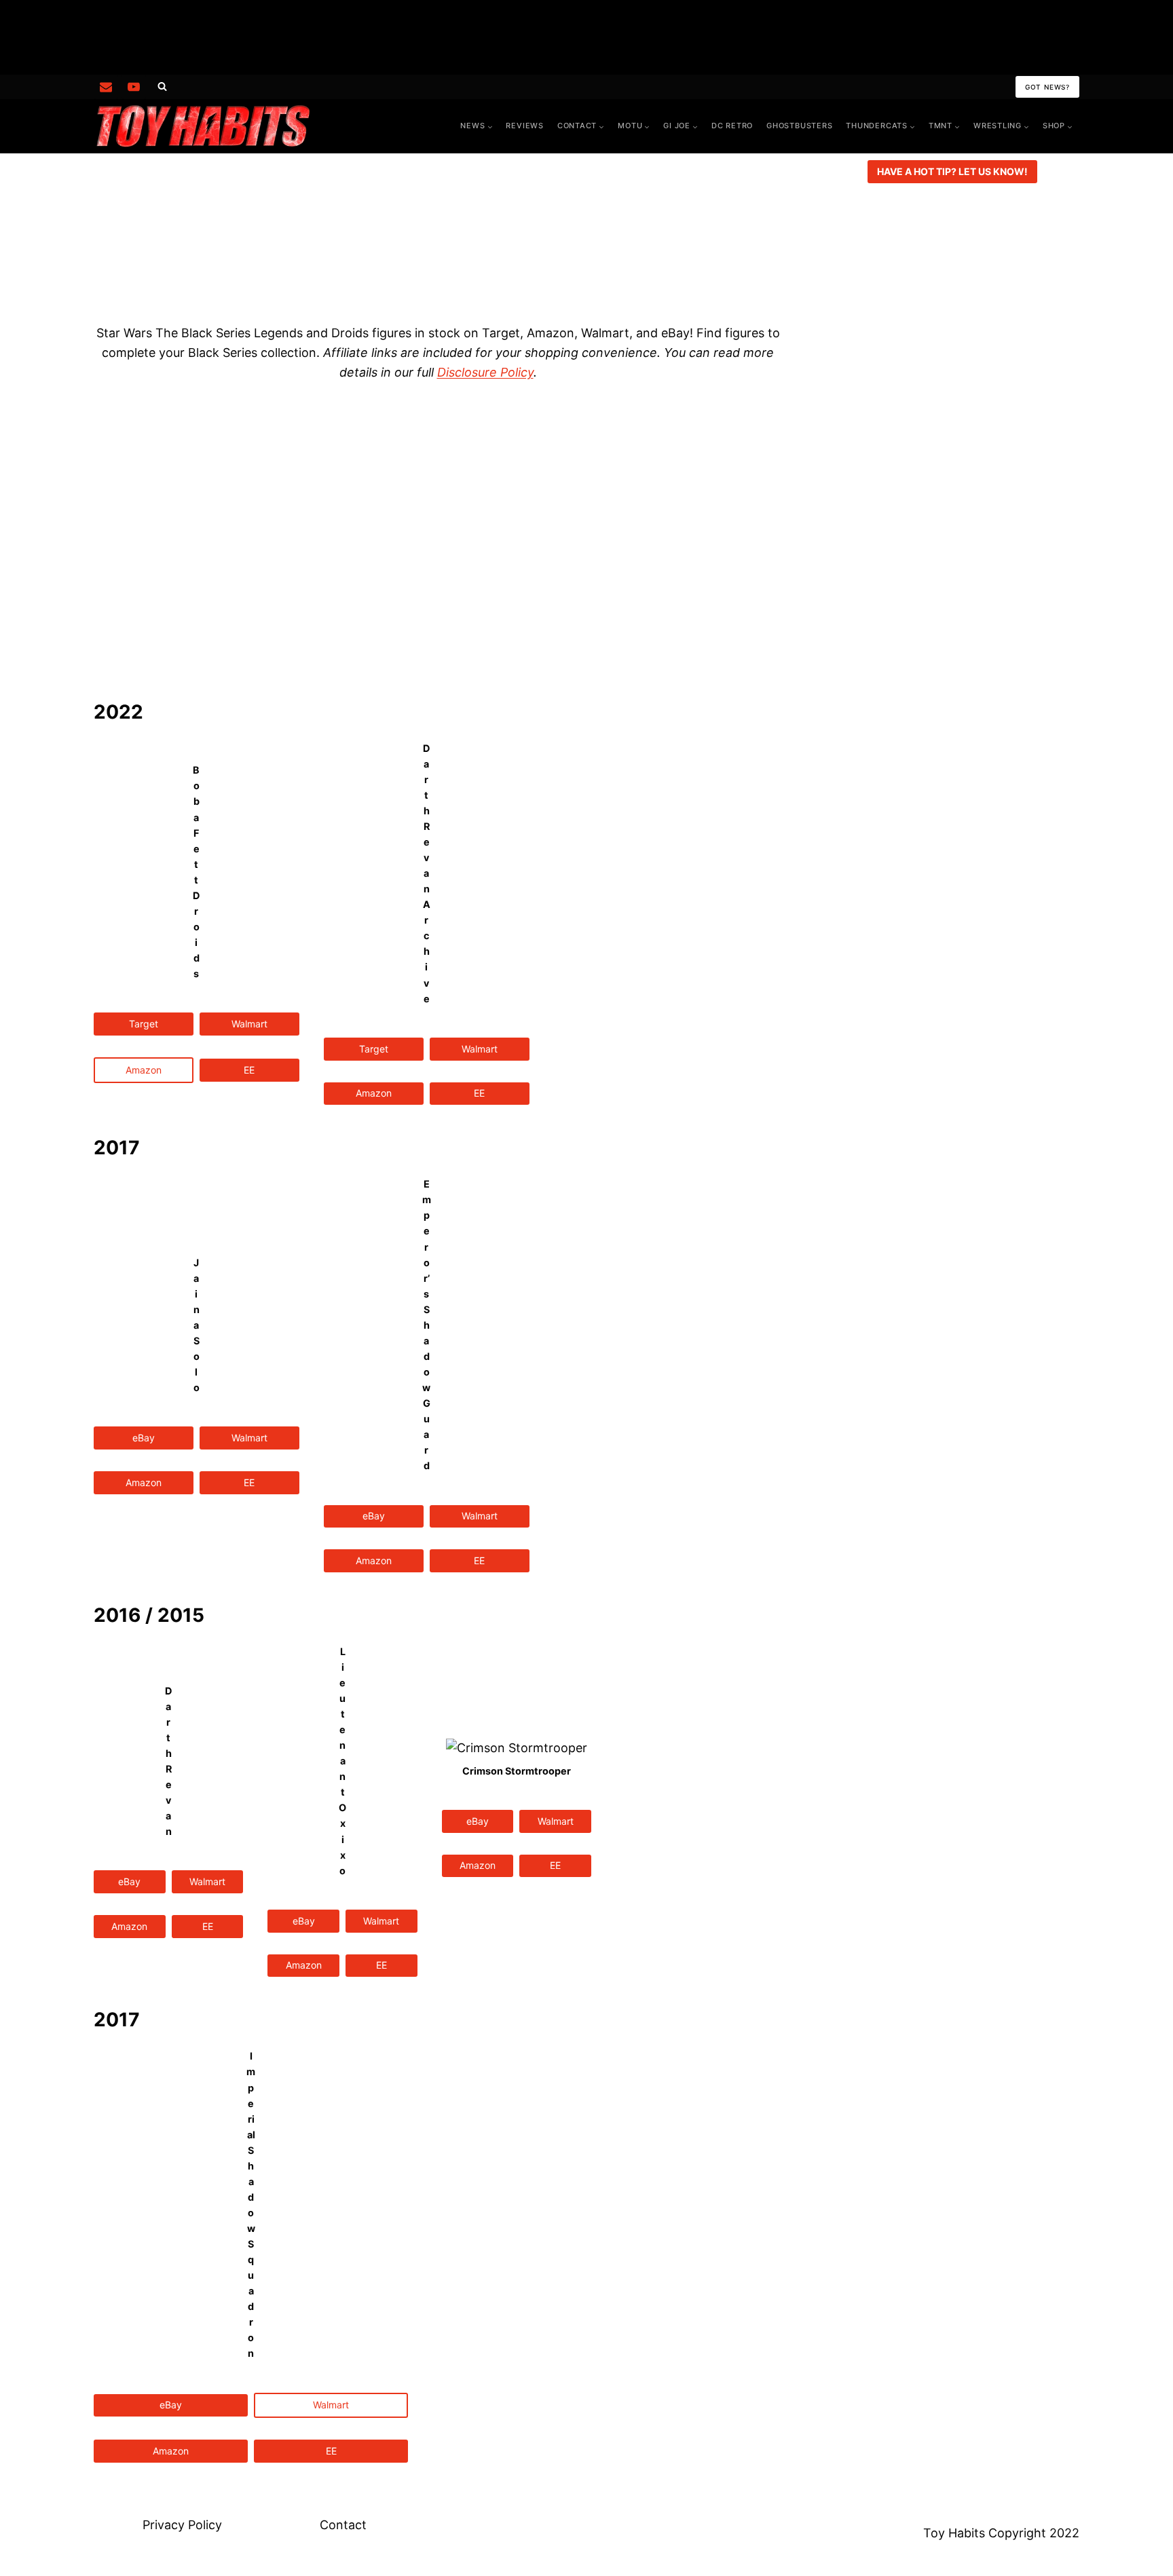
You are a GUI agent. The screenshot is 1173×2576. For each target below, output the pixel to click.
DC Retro (732, 126)
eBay (144, 1438)
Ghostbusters (799, 126)
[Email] (106, 87)
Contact (343, 2525)
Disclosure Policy (485, 372)
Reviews (524, 126)
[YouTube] (134, 87)
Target (144, 1024)
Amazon (374, 1093)
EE (249, 1070)
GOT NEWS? (1047, 87)
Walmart (249, 1024)
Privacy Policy (182, 2525)
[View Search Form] (162, 87)
